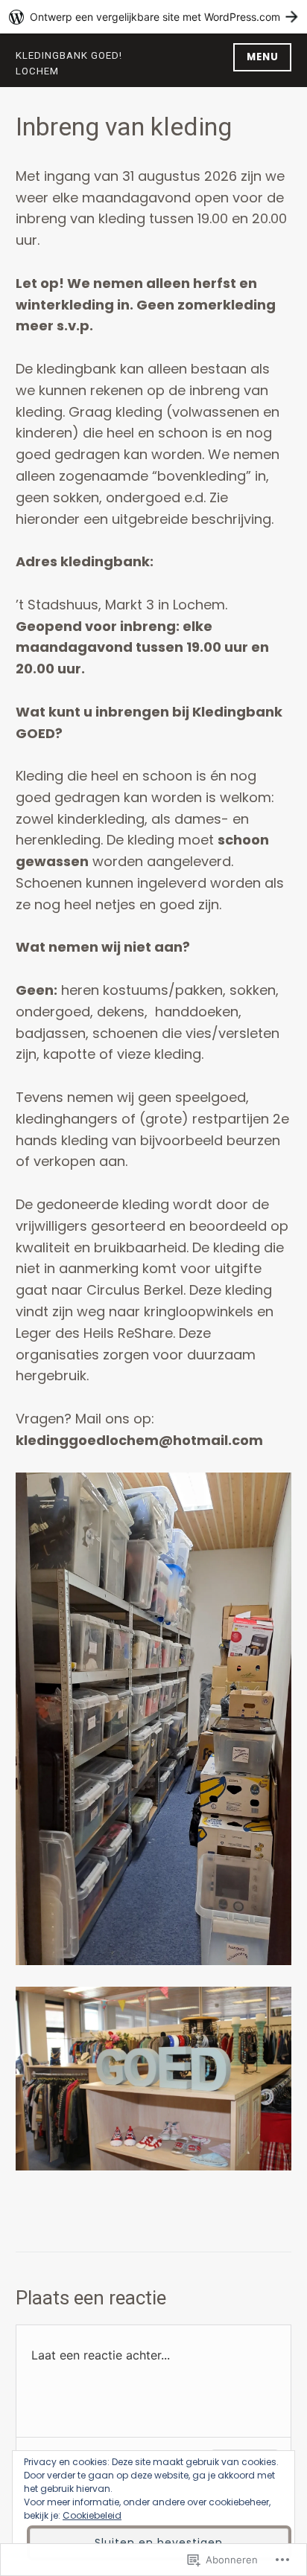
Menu (263, 57)
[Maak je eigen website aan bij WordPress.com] (153, 17)
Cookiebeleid (92, 2515)
